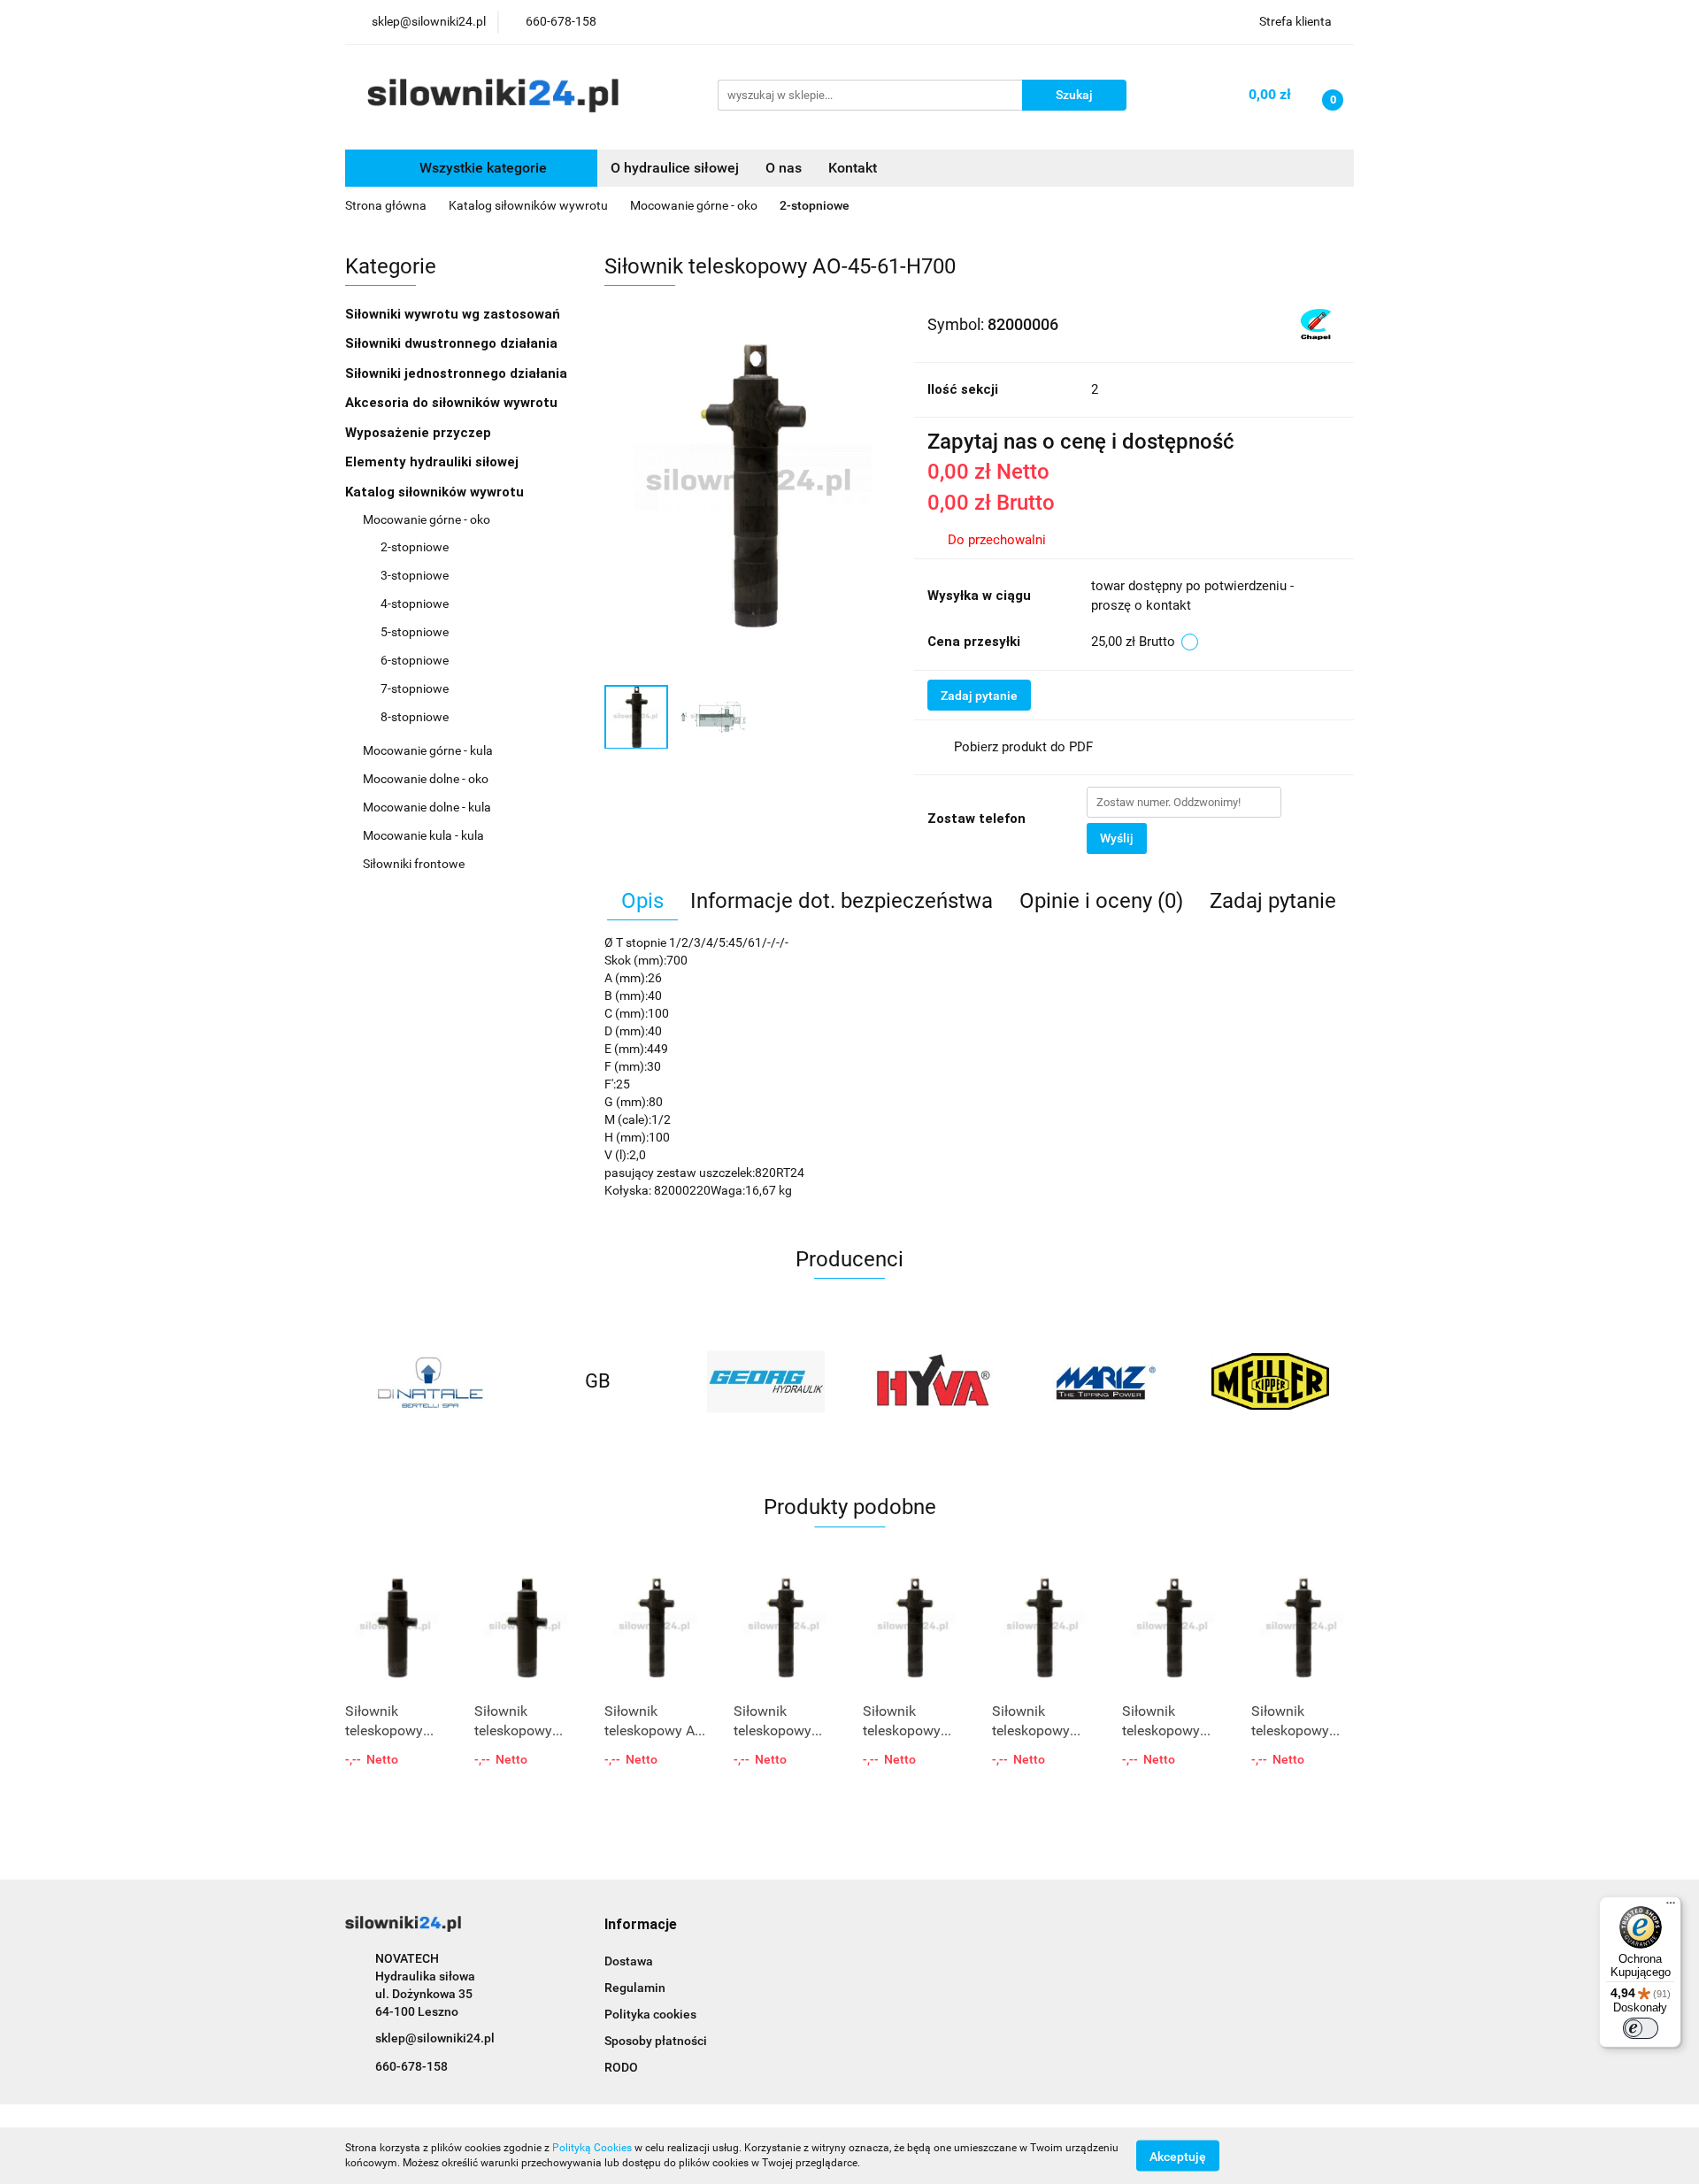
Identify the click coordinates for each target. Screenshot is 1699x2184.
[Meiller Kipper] (1270, 1381)
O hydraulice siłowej (675, 168)
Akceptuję (1178, 2156)
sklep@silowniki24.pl (435, 2038)
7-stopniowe (415, 688)
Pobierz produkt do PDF (1023, 747)
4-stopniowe (415, 604)
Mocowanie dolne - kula (428, 807)
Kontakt (853, 168)
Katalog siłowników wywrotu (436, 492)
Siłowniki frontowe (415, 864)
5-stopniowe (415, 632)
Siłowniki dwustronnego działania (453, 343)
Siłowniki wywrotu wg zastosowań (454, 314)
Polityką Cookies (592, 2148)
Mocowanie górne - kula (429, 750)
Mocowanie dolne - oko (427, 779)
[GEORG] (765, 1381)
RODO (621, 2067)
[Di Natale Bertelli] (429, 1381)
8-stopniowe (415, 717)
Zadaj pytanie (979, 696)
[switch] (1641, 2028)
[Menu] (1671, 1907)
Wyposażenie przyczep (420, 433)
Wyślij (1117, 838)
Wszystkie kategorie (481, 168)
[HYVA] (934, 1381)
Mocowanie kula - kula (425, 835)
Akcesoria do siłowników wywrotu (453, 403)
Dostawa (629, 1961)
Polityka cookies (650, 2014)
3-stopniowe (415, 575)
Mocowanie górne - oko (428, 519)
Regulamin (635, 1988)
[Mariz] (1102, 1381)
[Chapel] (1316, 323)
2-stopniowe (415, 547)
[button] (641, 1925)
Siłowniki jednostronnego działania (458, 373)
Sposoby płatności (656, 2041)
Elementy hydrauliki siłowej (434, 462)
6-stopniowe (415, 660)
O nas (784, 168)
